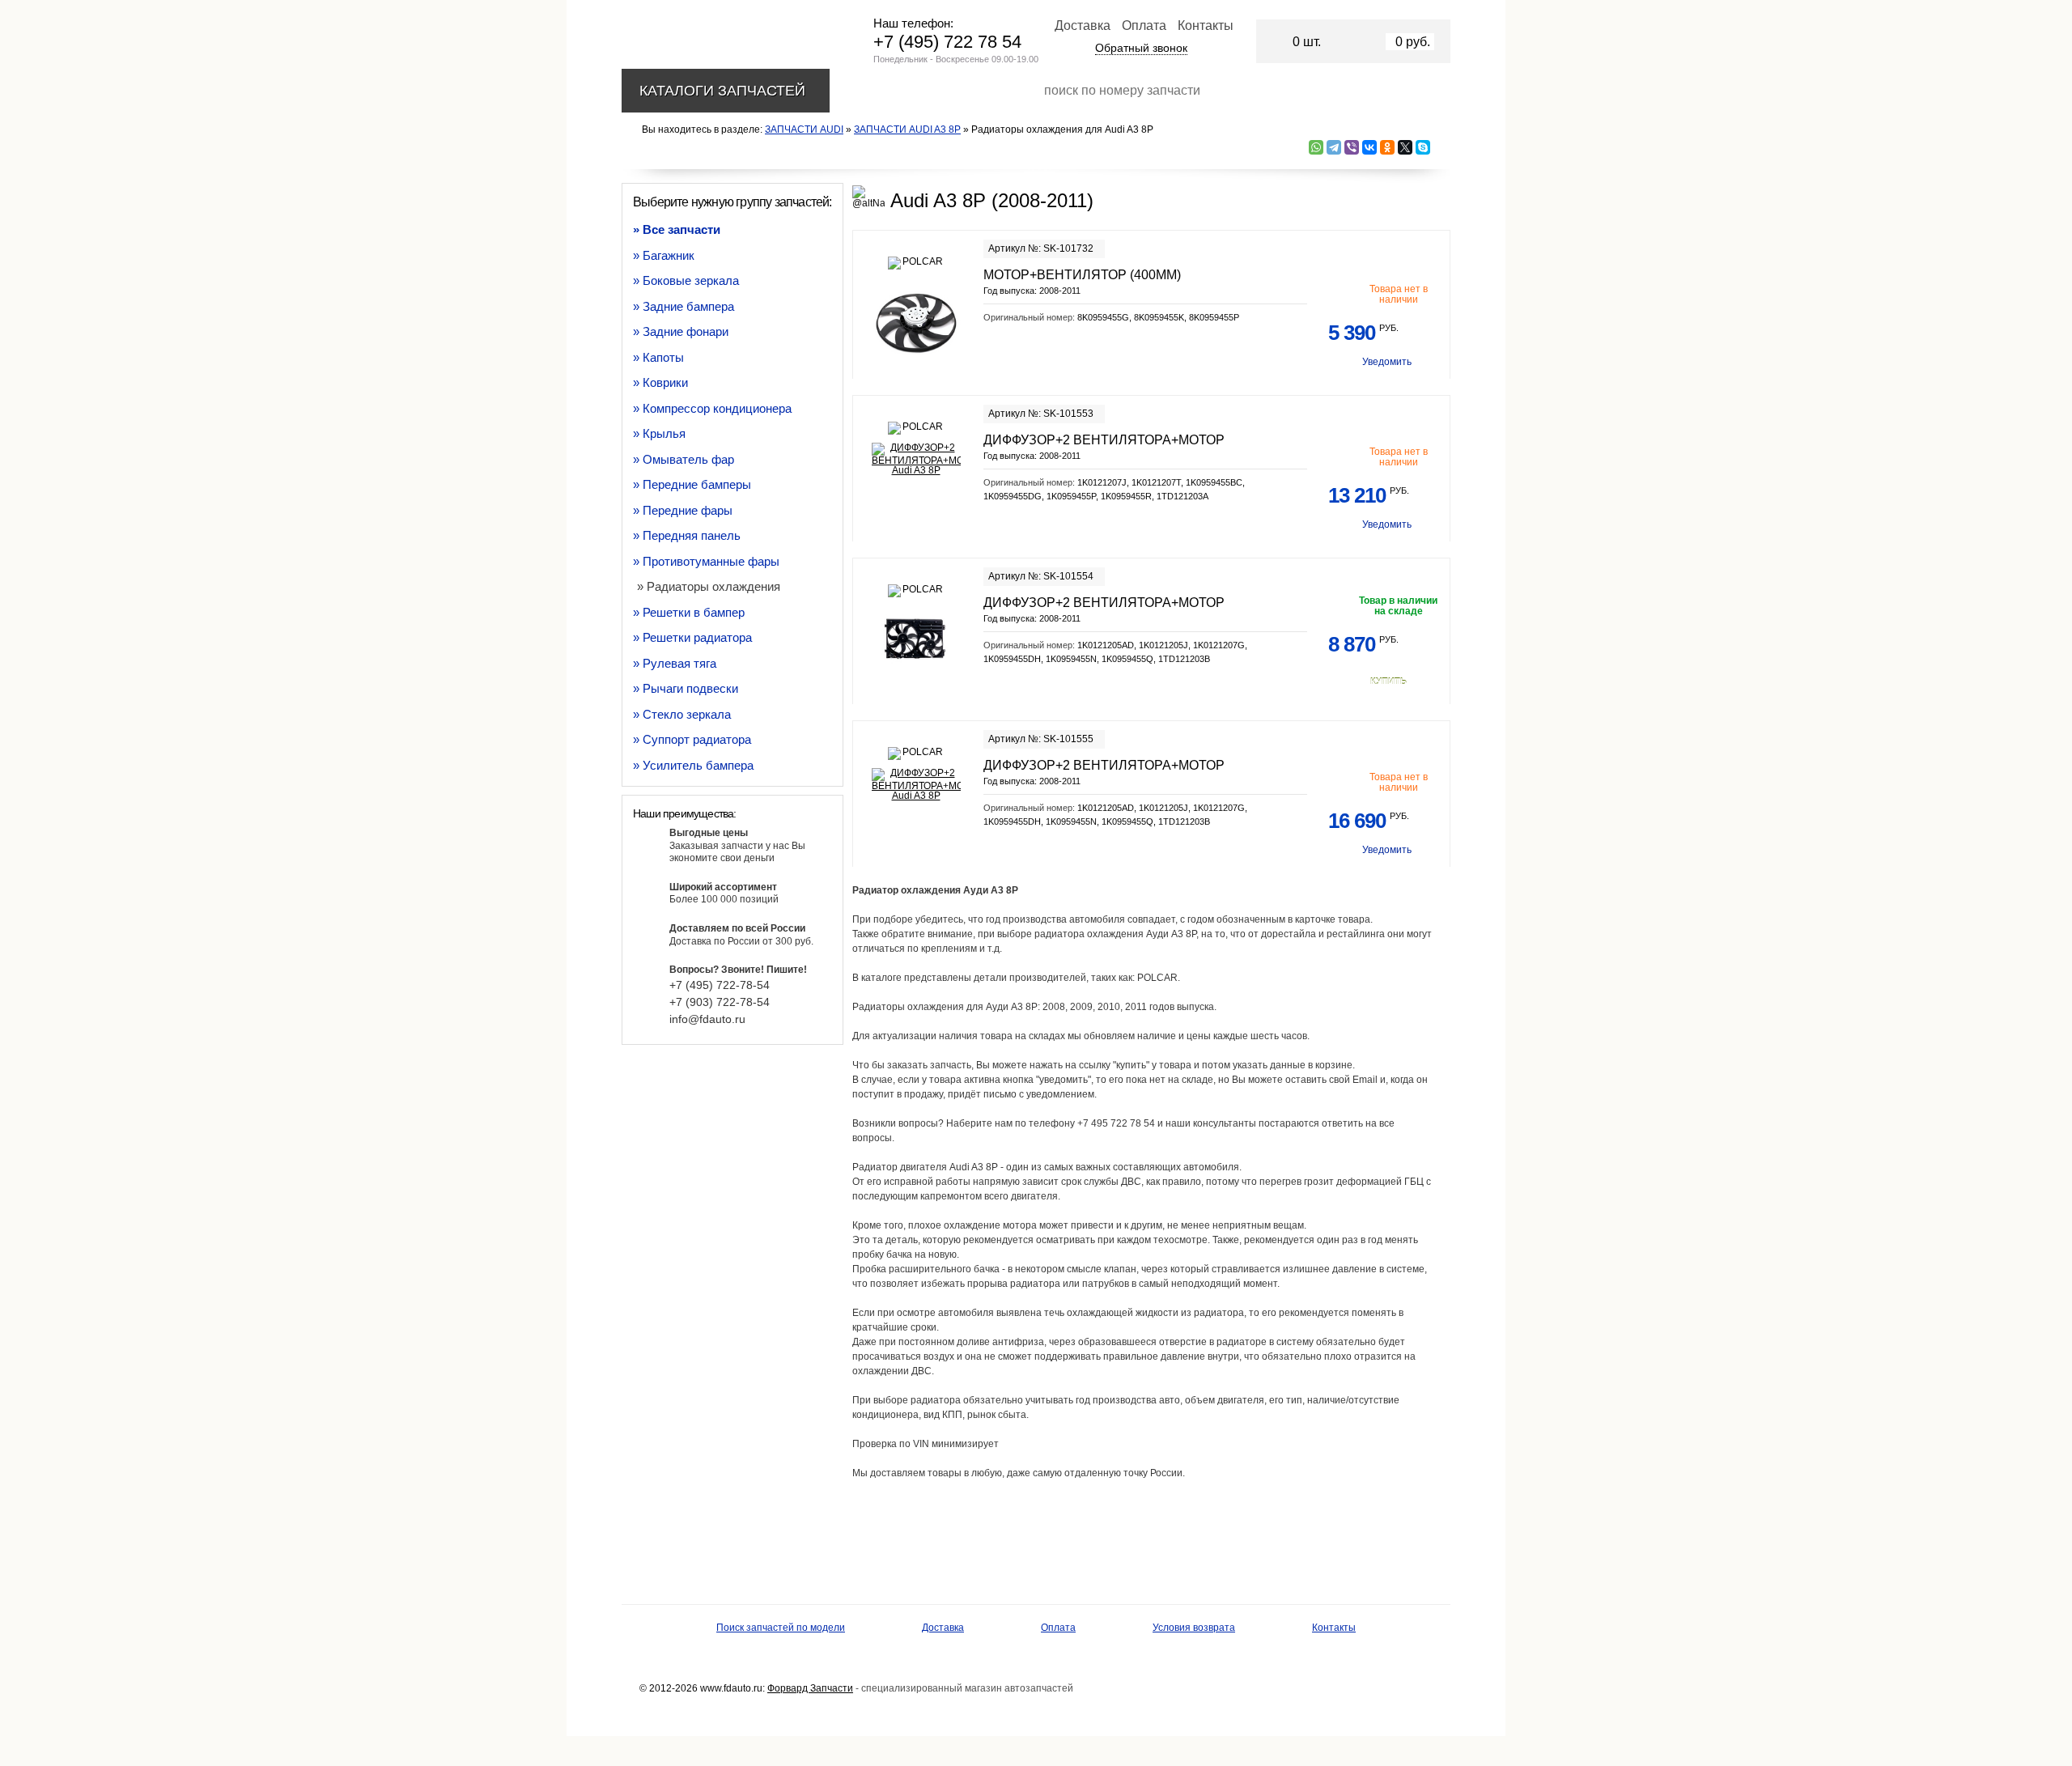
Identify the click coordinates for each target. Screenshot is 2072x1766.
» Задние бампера (684, 306)
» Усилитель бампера (693, 765)
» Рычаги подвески (686, 688)
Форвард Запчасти (810, 1688)
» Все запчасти (677, 229)
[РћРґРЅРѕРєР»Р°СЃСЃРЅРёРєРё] (1387, 147)
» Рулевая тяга (675, 663)
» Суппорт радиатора (692, 739)
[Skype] (1423, 147)
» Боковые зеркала (686, 280)
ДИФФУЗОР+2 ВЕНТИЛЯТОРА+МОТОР (1104, 440)
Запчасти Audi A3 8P (907, 129)
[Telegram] (1334, 147)
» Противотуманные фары (706, 561)
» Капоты (658, 357)
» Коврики (660, 382)
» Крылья (659, 433)
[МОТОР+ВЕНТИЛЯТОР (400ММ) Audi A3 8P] (916, 322)
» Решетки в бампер (689, 612)
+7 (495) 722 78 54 (947, 42)
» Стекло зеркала (682, 714)
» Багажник (664, 255)
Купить (1388, 681)
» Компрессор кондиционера (712, 408)
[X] (1405, 147)
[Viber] (1352, 147)
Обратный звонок (1141, 48)
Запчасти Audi (804, 129)
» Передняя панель (687, 535)
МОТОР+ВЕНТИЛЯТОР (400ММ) (1082, 275)
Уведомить (1387, 362)
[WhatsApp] (1316, 147)
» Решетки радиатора (692, 637)
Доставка (1083, 25)
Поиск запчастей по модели (781, 1628)
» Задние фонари (681, 331)
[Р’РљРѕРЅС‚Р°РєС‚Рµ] (1369, 147)
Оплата (1144, 25)
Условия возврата (1194, 1628)
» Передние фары (683, 510)
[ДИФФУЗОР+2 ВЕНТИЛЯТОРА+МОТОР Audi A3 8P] (916, 459)
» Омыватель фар (684, 459)
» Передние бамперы (692, 484)
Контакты (1206, 25)
